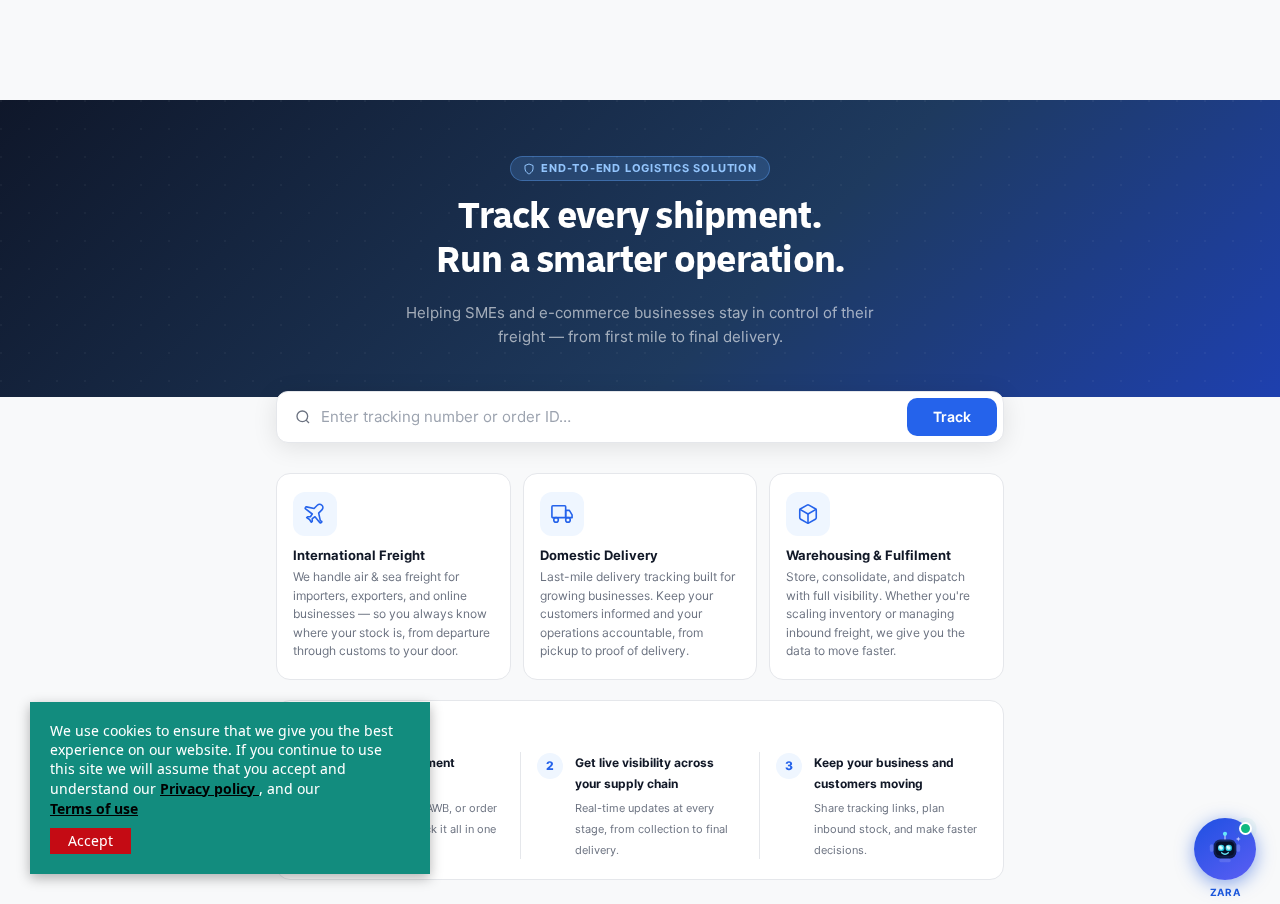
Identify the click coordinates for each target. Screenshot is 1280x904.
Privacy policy (209, 788)
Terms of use (94, 808)
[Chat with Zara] (1225, 849)
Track (952, 416)
